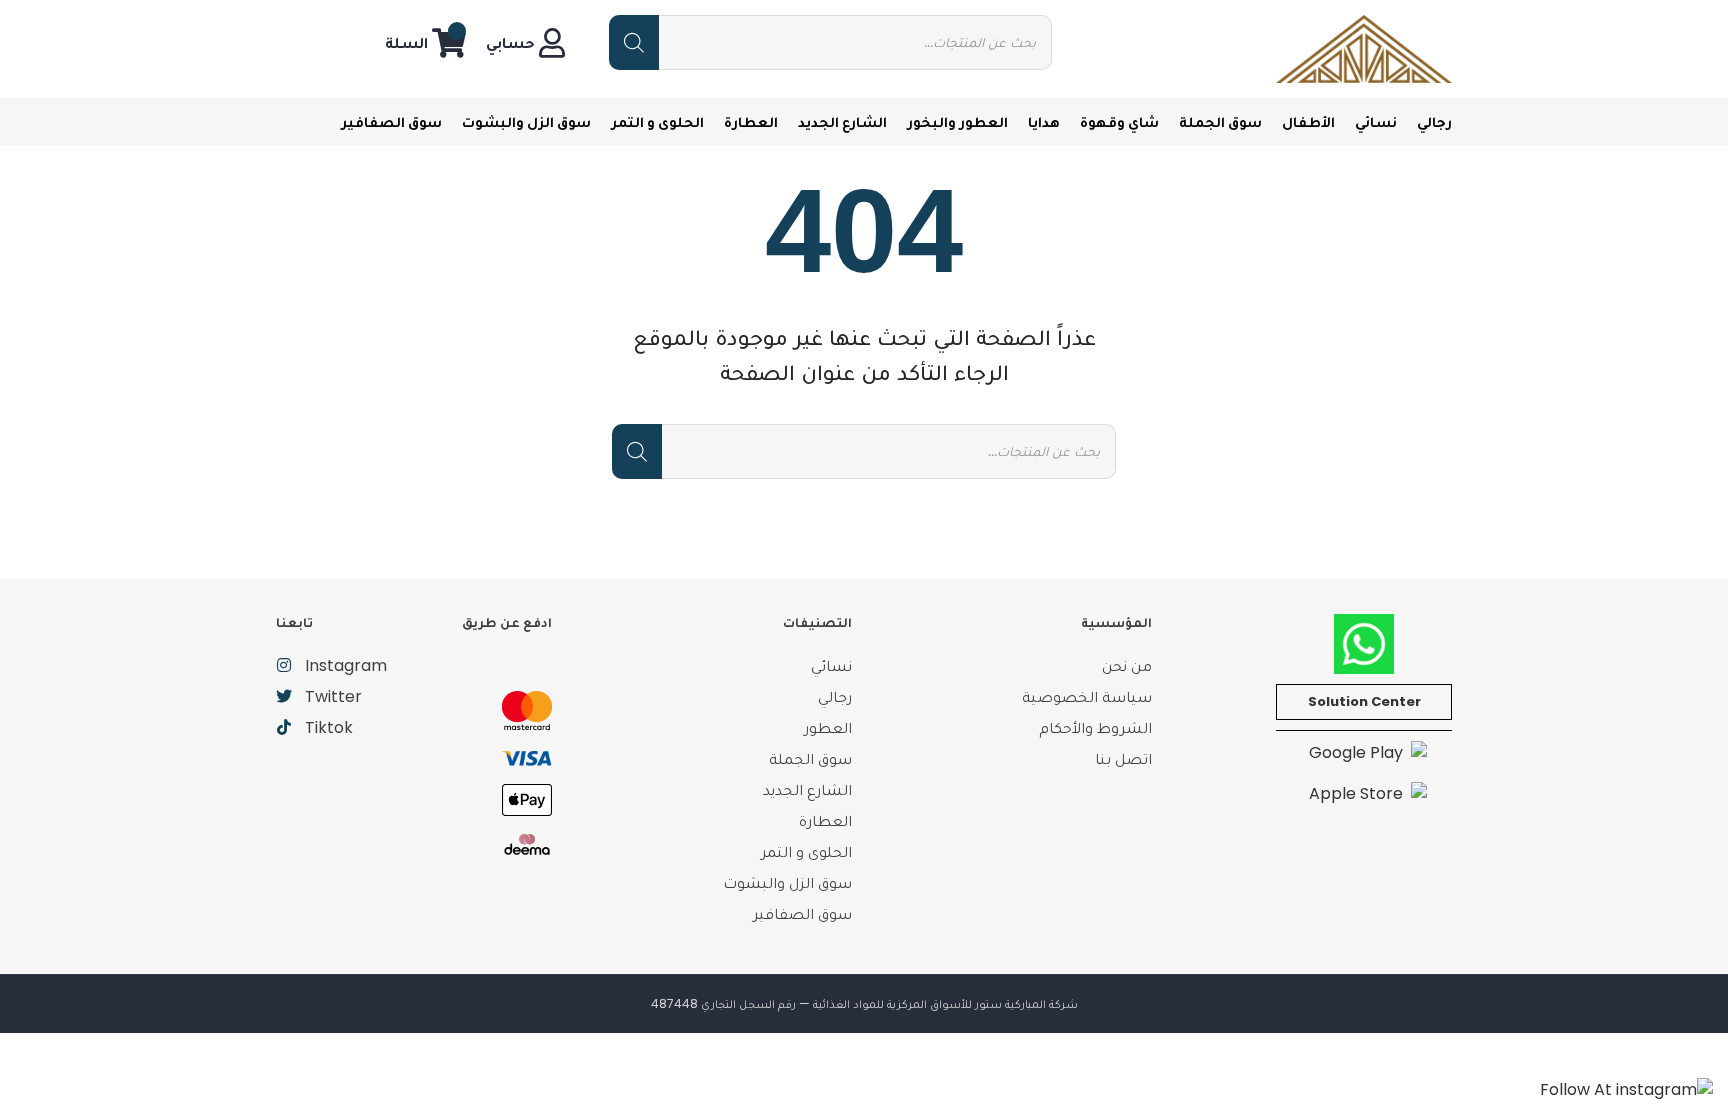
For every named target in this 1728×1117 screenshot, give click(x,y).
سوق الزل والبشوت (526, 121)
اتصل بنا (1123, 758)
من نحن (1127, 665)
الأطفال (1308, 121)
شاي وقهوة (1119, 121)
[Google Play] (1364, 752)
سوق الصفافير (391, 121)
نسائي (1376, 121)
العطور (828, 727)
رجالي (1434, 121)
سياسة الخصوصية (1087, 696)
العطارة (751, 121)
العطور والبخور (957, 121)
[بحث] (634, 42)
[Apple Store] (1364, 792)
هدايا (1044, 121)
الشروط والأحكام (1095, 727)
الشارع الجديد (842, 121)
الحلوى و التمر (657, 121)
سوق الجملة (1220, 121)
